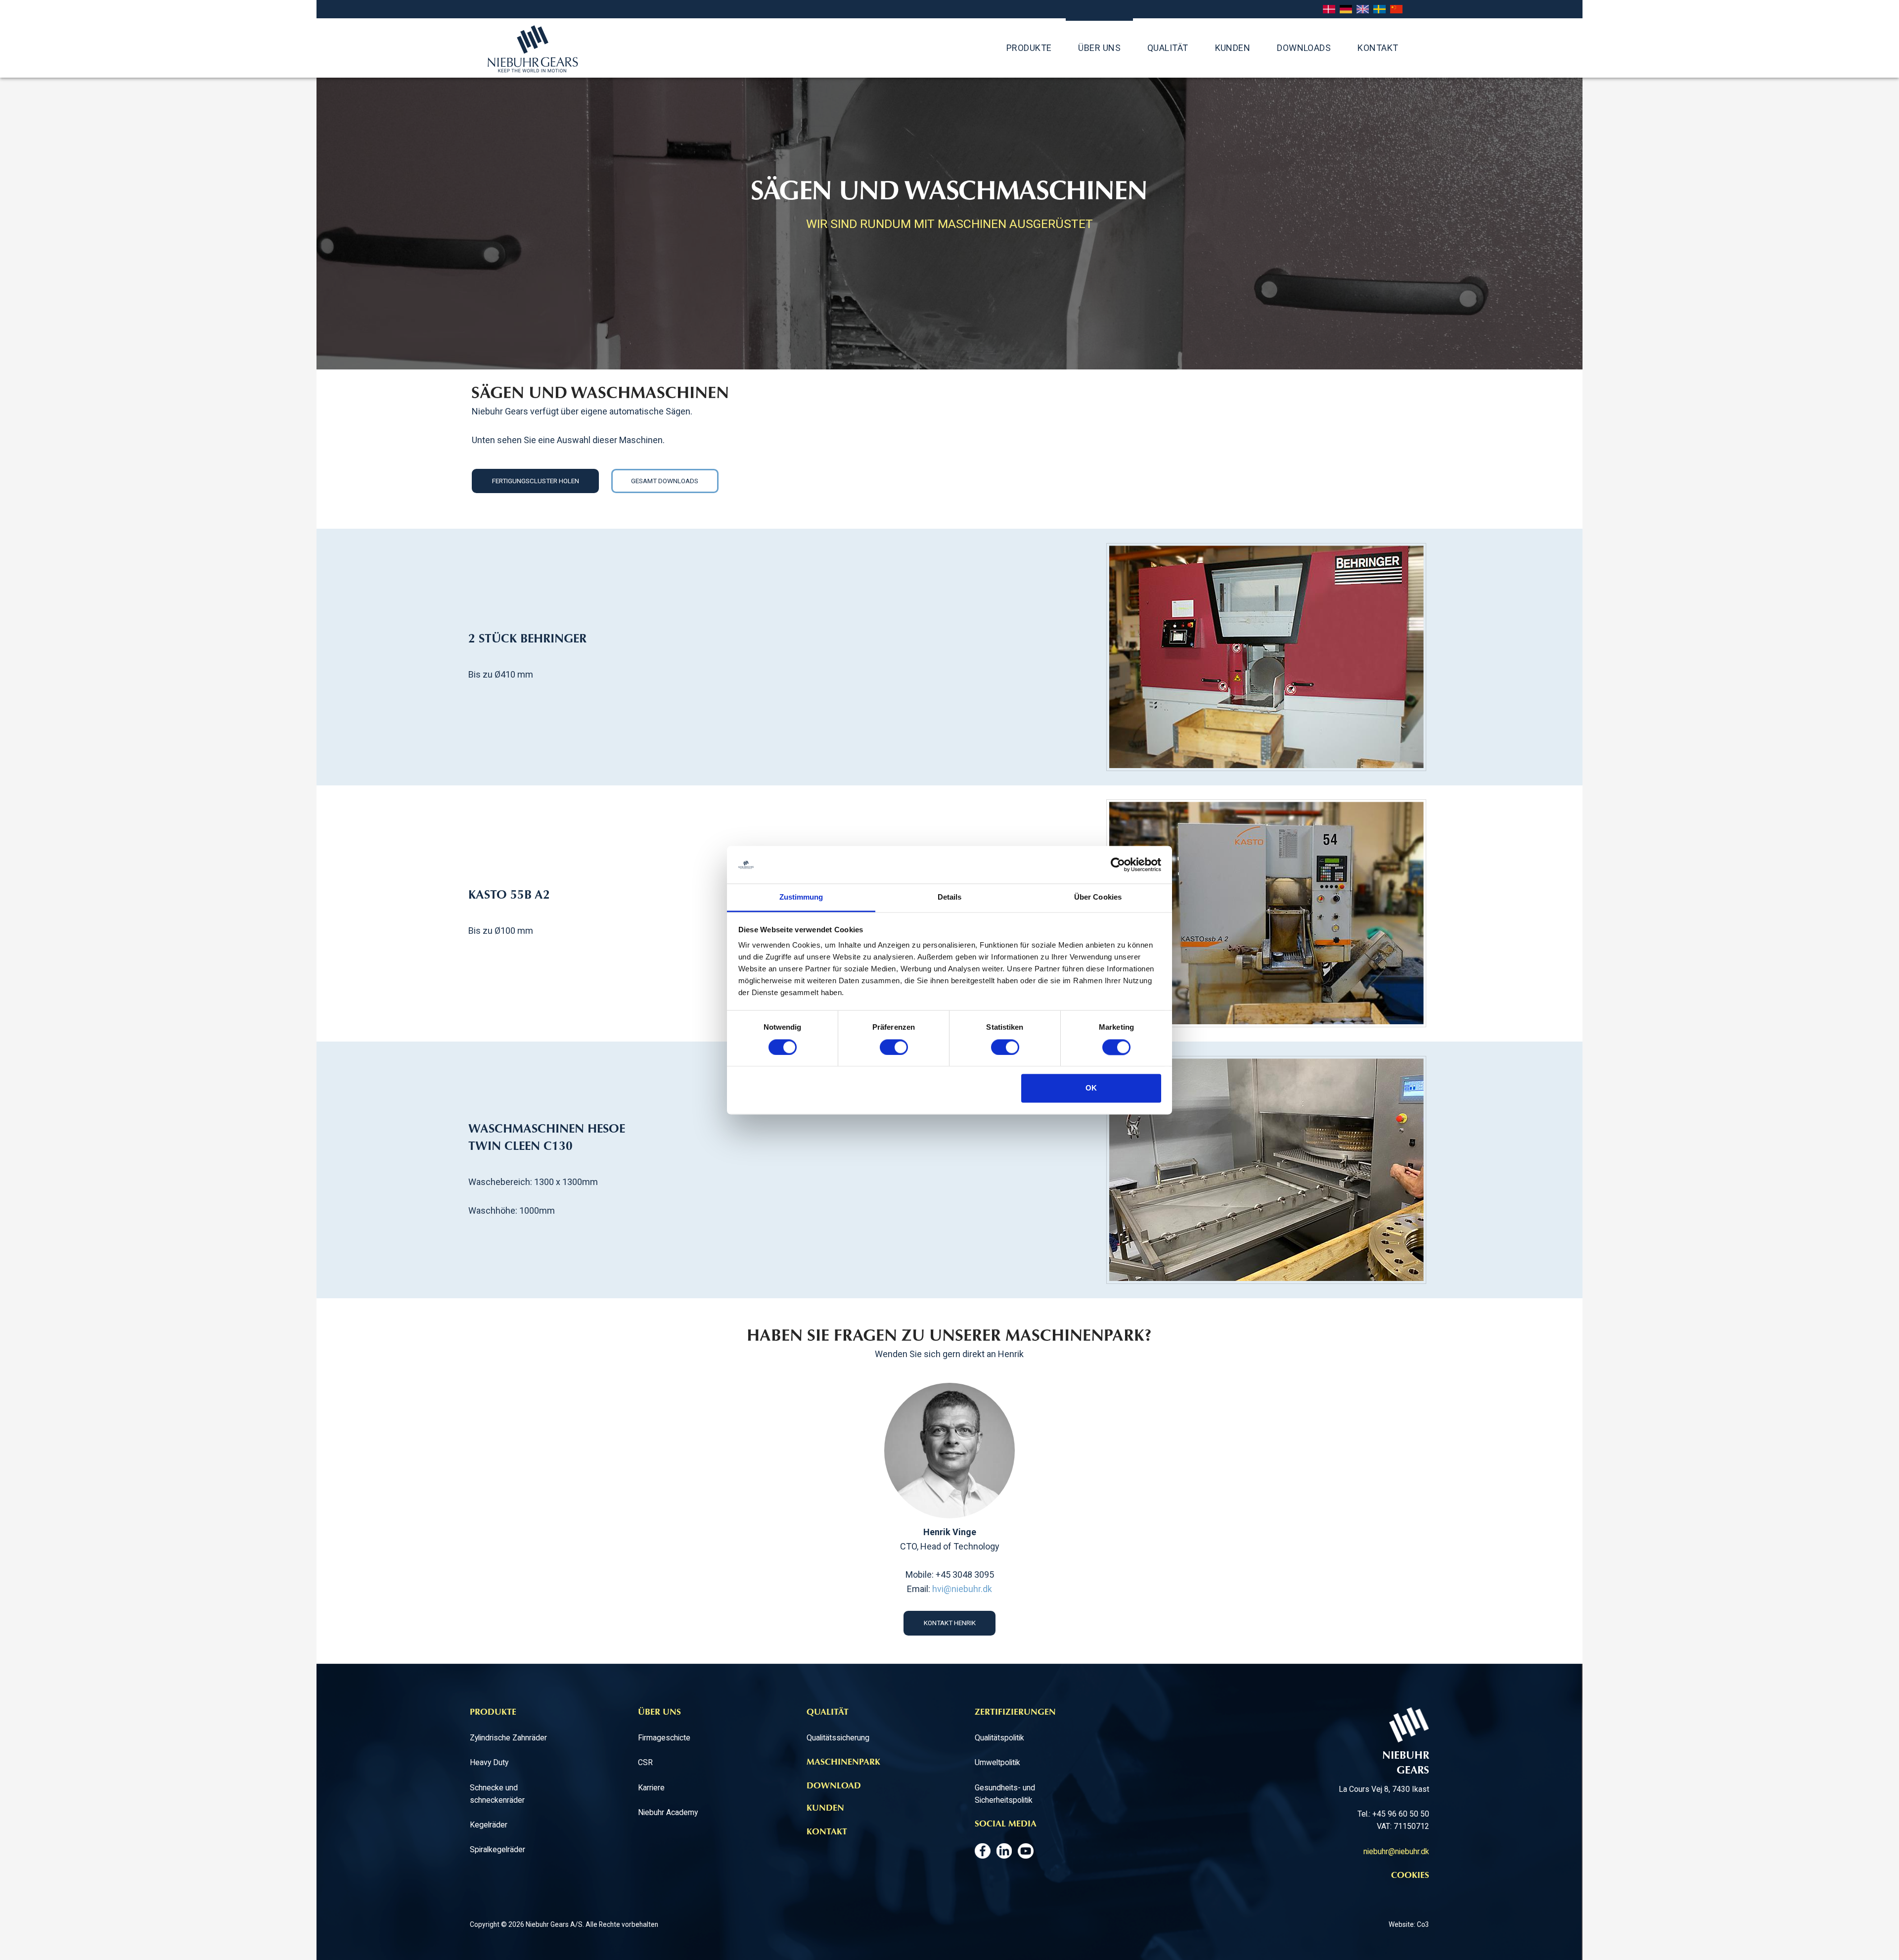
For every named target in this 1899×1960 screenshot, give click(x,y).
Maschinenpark (843, 1763)
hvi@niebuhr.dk (962, 1589)
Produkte (1029, 48)
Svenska (1379, 10)
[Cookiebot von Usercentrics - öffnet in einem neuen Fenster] (1118, 865)
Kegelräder (489, 1825)
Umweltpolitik (997, 1762)
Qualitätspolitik (999, 1738)
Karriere (651, 1788)
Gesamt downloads (665, 481)
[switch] (894, 1047)
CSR (645, 1762)
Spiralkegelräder (497, 1849)
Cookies (1410, 1876)
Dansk (1329, 10)
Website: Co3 (1409, 1924)
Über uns (1099, 48)
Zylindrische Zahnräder (508, 1738)
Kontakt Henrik (950, 1623)
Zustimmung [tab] (801, 897)
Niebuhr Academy (668, 1812)
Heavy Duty (489, 1762)
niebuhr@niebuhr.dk (1396, 1851)
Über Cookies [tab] (1098, 897)
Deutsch (1346, 10)
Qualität (1168, 48)
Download (834, 1786)
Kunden (1233, 48)
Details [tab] (950, 897)
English (1363, 10)
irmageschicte (666, 1738)
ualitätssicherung (841, 1738)
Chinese (1396, 10)
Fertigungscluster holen (536, 481)
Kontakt (1378, 48)
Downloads (1304, 48)
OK (1091, 1088)
